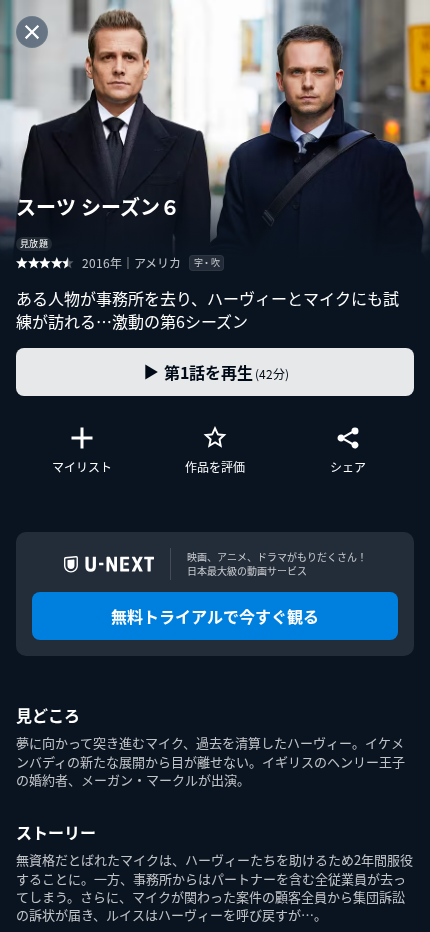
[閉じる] (32, 32)
